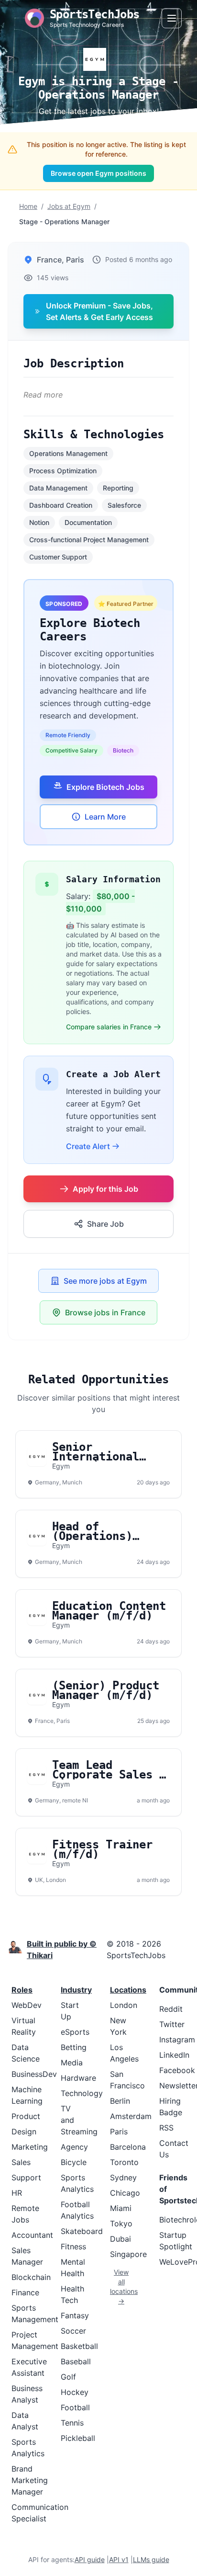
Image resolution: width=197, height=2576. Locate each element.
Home (28, 206)
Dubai (120, 2239)
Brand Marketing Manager (30, 2480)
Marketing (30, 2147)
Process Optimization (63, 471)
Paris (119, 2131)
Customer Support (58, 557)
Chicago (125, 2193)
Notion (39, 522)
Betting (74, 2047)
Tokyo (121, 2223)
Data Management (58, 488)
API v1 (119, 2559)
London (124, 2005)
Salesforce (124, 505)
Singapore (128, 2254)
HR (17, 2193)
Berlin (120, 2101)
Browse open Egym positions (98, 173)
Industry (76, 1990)
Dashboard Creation (61, 505)
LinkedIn (174, 2055)
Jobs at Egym (69, 206)
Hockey (75, 2392)
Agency (74, 2147)
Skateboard (82, 2231)
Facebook (177, 2070)
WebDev (27, 2005)
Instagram (177, 2040)
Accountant (32, 2235)
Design (24, 2131)
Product (26, 2116)
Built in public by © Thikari (62, 1949)
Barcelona (128, 2147)
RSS (166, 2128)
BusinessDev (34, 2074)
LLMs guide (151, 2559)
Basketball (79, 2346)
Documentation (88, 522)
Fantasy (75, 2315)
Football (75, 2407)
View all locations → (121, 2286)
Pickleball (78, 2438)
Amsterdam (131, 2116)
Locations (128, 1990)
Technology (82, 2093)
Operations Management (68, 453)
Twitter (172, 2024)
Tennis (72, 2423)
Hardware (78, 2078)
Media (72, 2063)
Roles (22, 1990)
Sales (21, 2162)
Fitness (73, 2246)
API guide (90, 2559)
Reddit (171, 2009)
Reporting (118, 488)
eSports (75, 2032)
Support (26, 2177)
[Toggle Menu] (172, 18)
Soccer (73, 2331)
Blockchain (31, 2277)
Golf (68, 2377)
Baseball (76, 2361)
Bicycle (74, 2162)
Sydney (123, 2177)
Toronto (124, 2162)
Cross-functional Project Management (89, 540)
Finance (25, 2292)
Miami (121, 2208)
